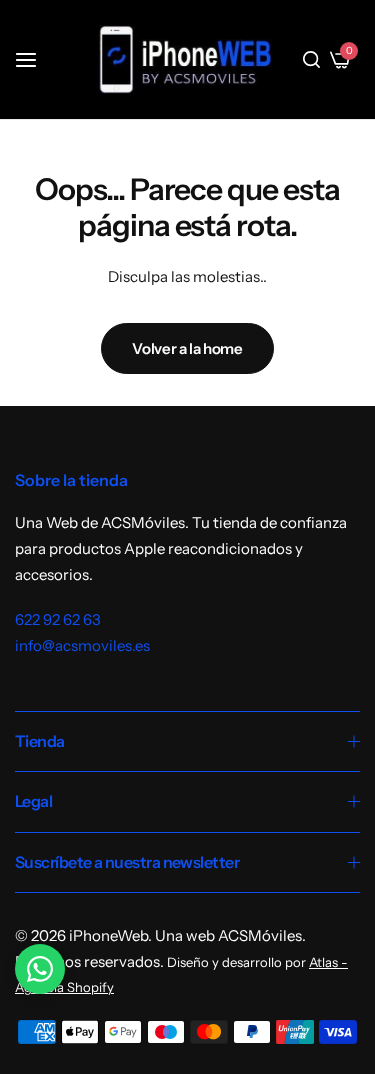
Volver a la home (187, 348)
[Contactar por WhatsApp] (40, 969)
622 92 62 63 (58, 619)
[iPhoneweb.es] (185, 59)
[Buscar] (311, 60)
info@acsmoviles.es (82, 645)
